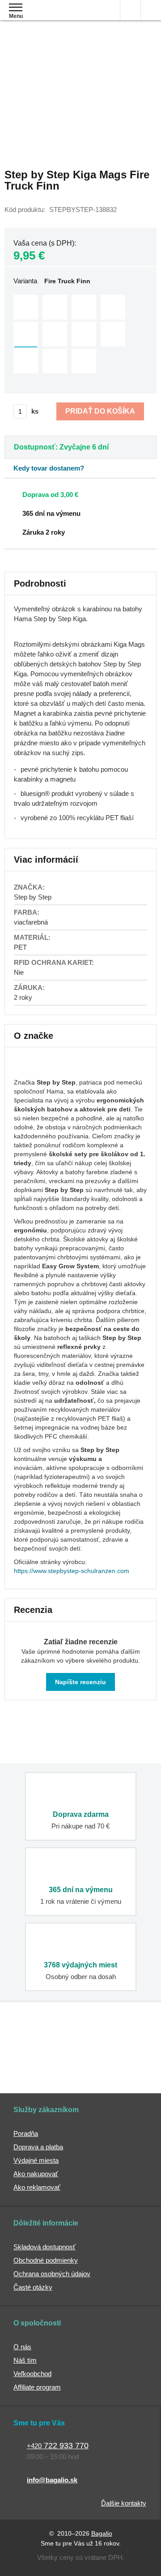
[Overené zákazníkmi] (125, 2040)
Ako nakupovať (36, 2174)
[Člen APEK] (33, 2040)
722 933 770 (58, 2446)
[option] (26, 307)
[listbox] (80, 335)
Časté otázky (33, 2287)
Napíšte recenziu (80, 1682)
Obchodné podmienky (46, 2260)
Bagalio (102, 2533)
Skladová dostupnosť (44, 2247)
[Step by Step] (36, 1069)
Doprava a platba (38, 2147)
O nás (22, 2347)
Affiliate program (37, 2387)
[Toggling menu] (16, 7)
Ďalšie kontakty (124, 2503)
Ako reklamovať (37, 2187)
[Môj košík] (151, 10)
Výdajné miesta (36, 2160)
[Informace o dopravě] (84, 494)
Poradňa (26, 2133)
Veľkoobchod (32, 2374)
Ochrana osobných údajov (52, 2274)
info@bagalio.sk (52, 2480)
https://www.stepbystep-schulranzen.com (72, 1571)
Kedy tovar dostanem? (49, 468)
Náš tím (25, 2360)
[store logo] (60, 17)
